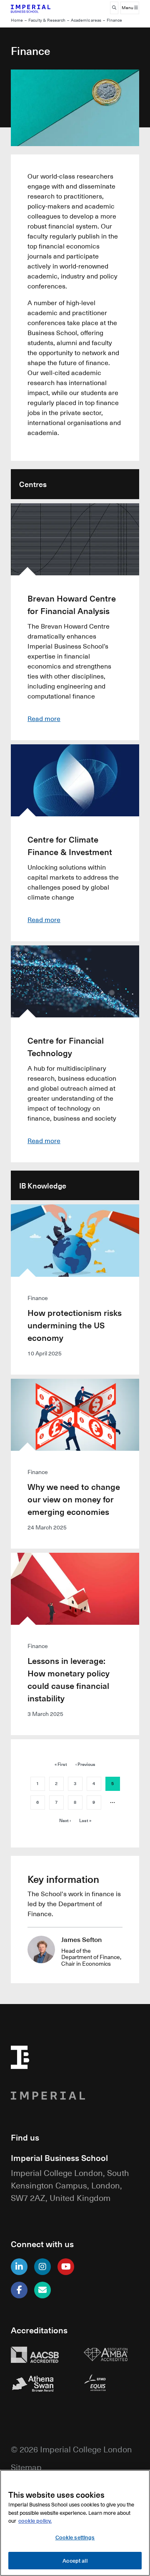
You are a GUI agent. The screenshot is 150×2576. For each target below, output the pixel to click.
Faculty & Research (47, 20)
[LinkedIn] (19, 2267)
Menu (128, 8)
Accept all (75, 2560)
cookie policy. (35, 2520)
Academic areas (86, 20)
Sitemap (26, 2467)
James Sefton (81, 1939)
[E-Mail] (42, 2290)
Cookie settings (75, 2537)
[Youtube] (66, 2267)
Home (17, 20)
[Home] (39, 8)
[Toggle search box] (114, 8)
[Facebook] (19, 2290)
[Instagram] (42, 2267)
